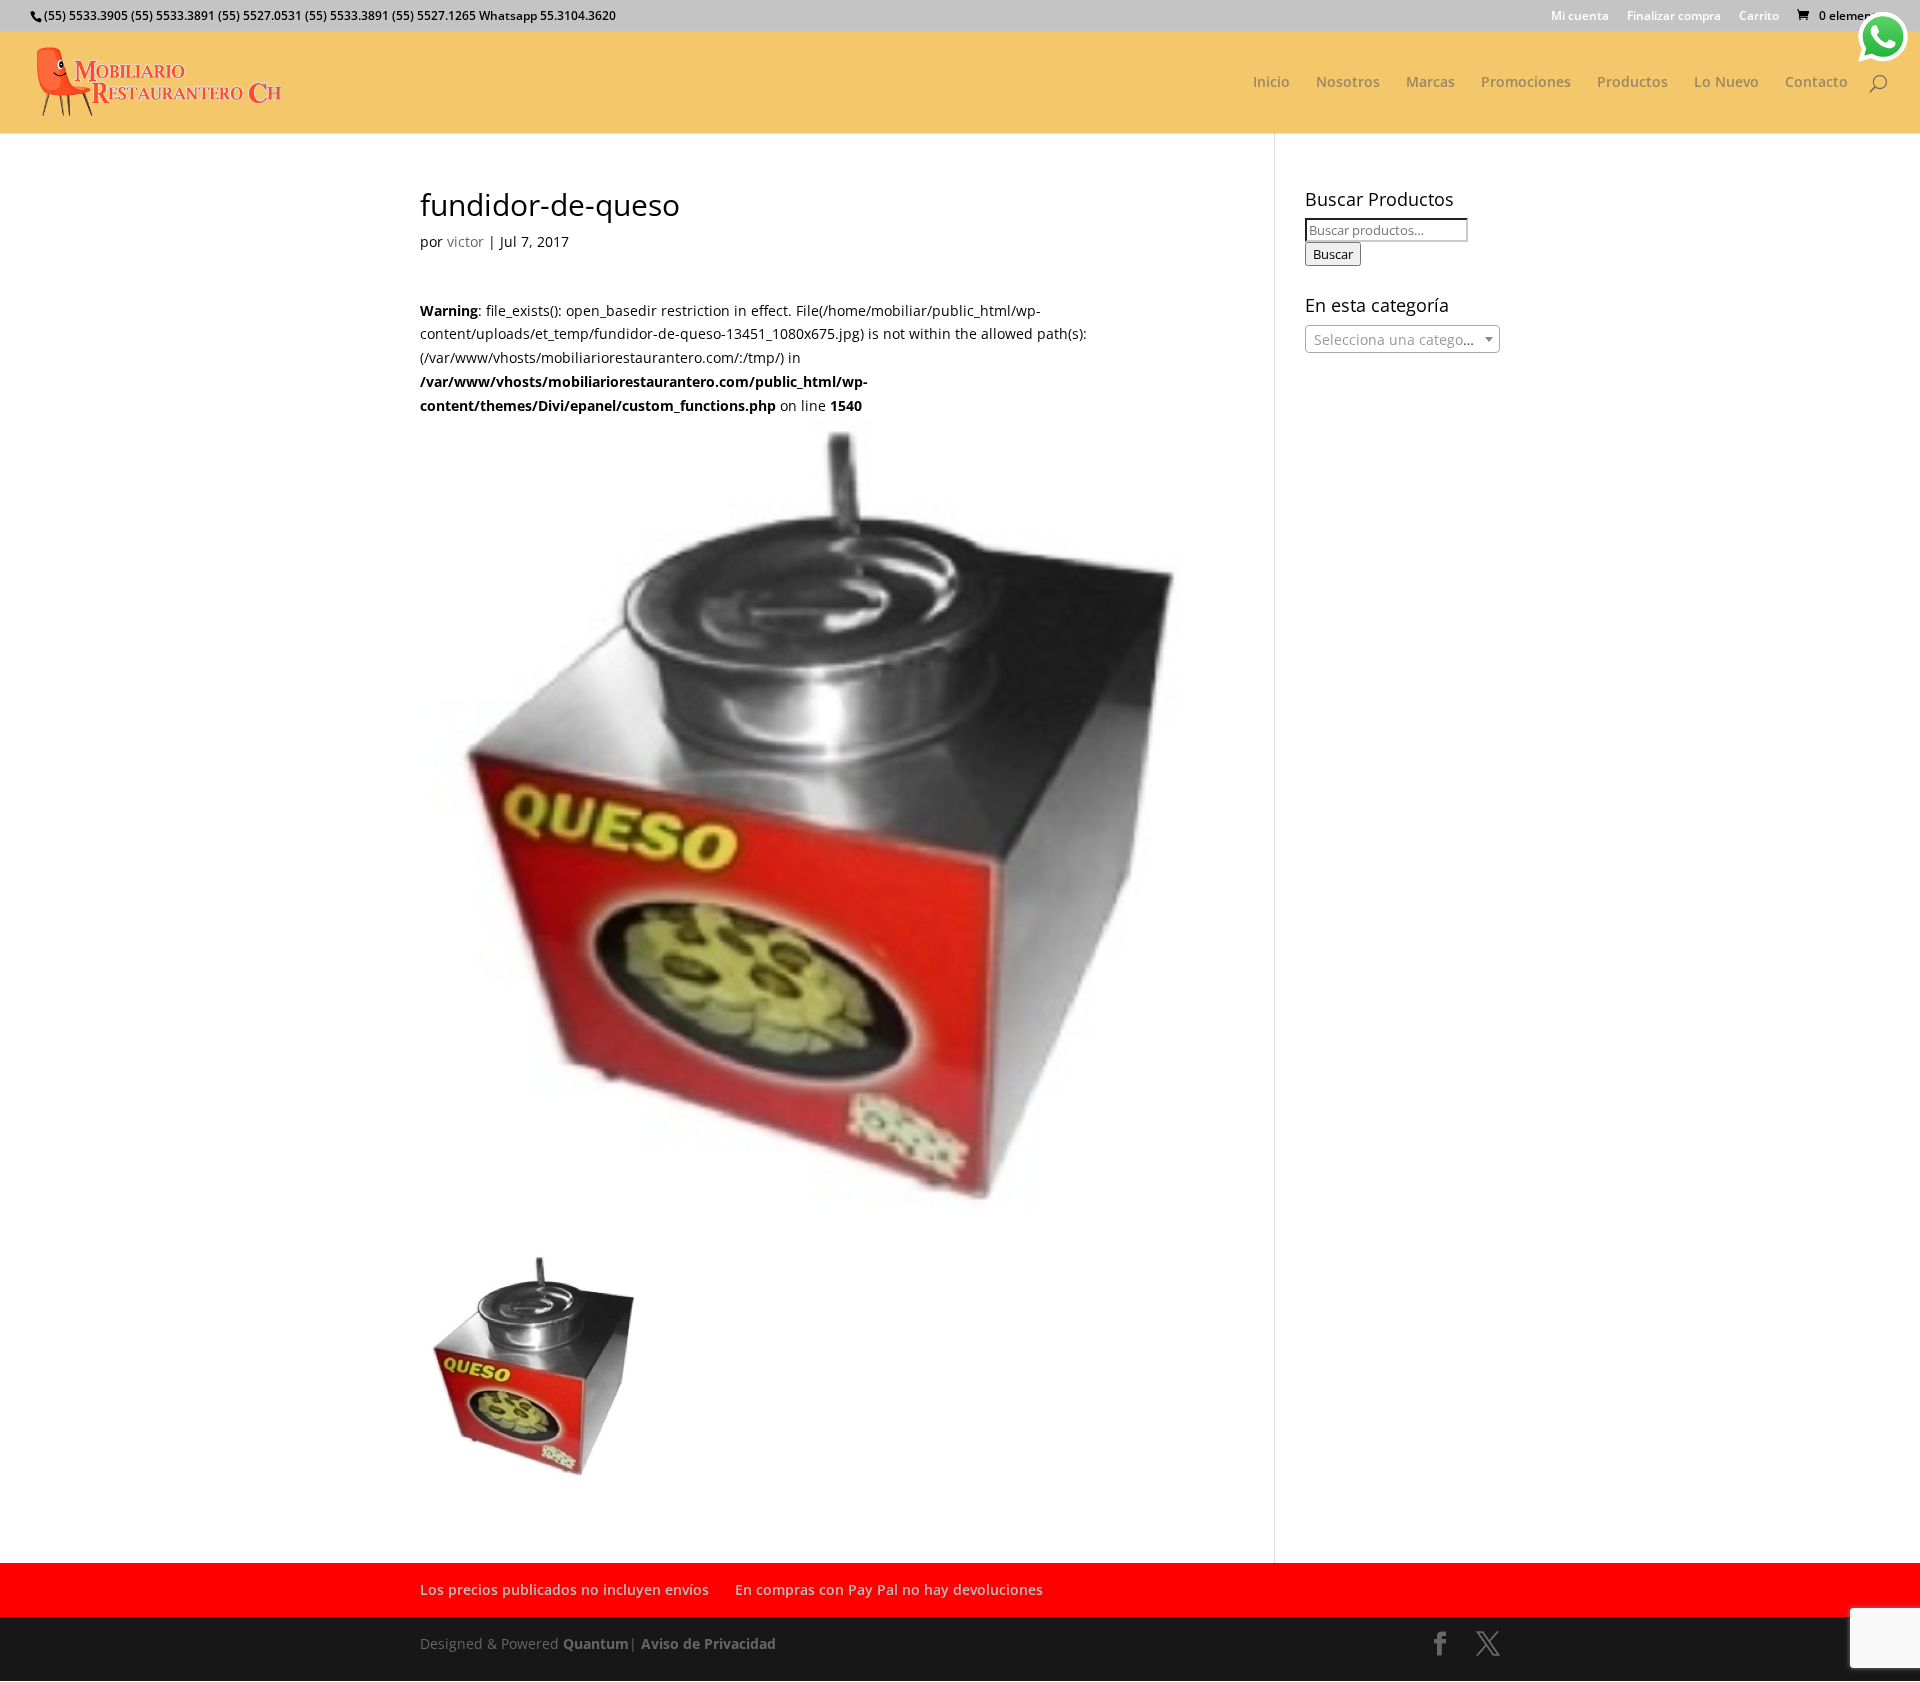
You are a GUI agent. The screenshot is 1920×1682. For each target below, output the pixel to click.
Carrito (1759, 17)
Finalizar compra (1674, 17)
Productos (1632, 83)
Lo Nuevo (1726, 83)
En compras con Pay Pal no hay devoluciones (889, 1589)
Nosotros (1348, 83)
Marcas (1430, 83)
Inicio (1271, 83)
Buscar (1333, 254)
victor (465, 241)
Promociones (1526, 83)
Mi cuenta (1580, 17)
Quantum (596, 1643)
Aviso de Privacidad (708, 1643)
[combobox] (1402, 339)
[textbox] (1402, 340)
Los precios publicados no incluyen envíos (564, 1589)
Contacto (1816, 83)
